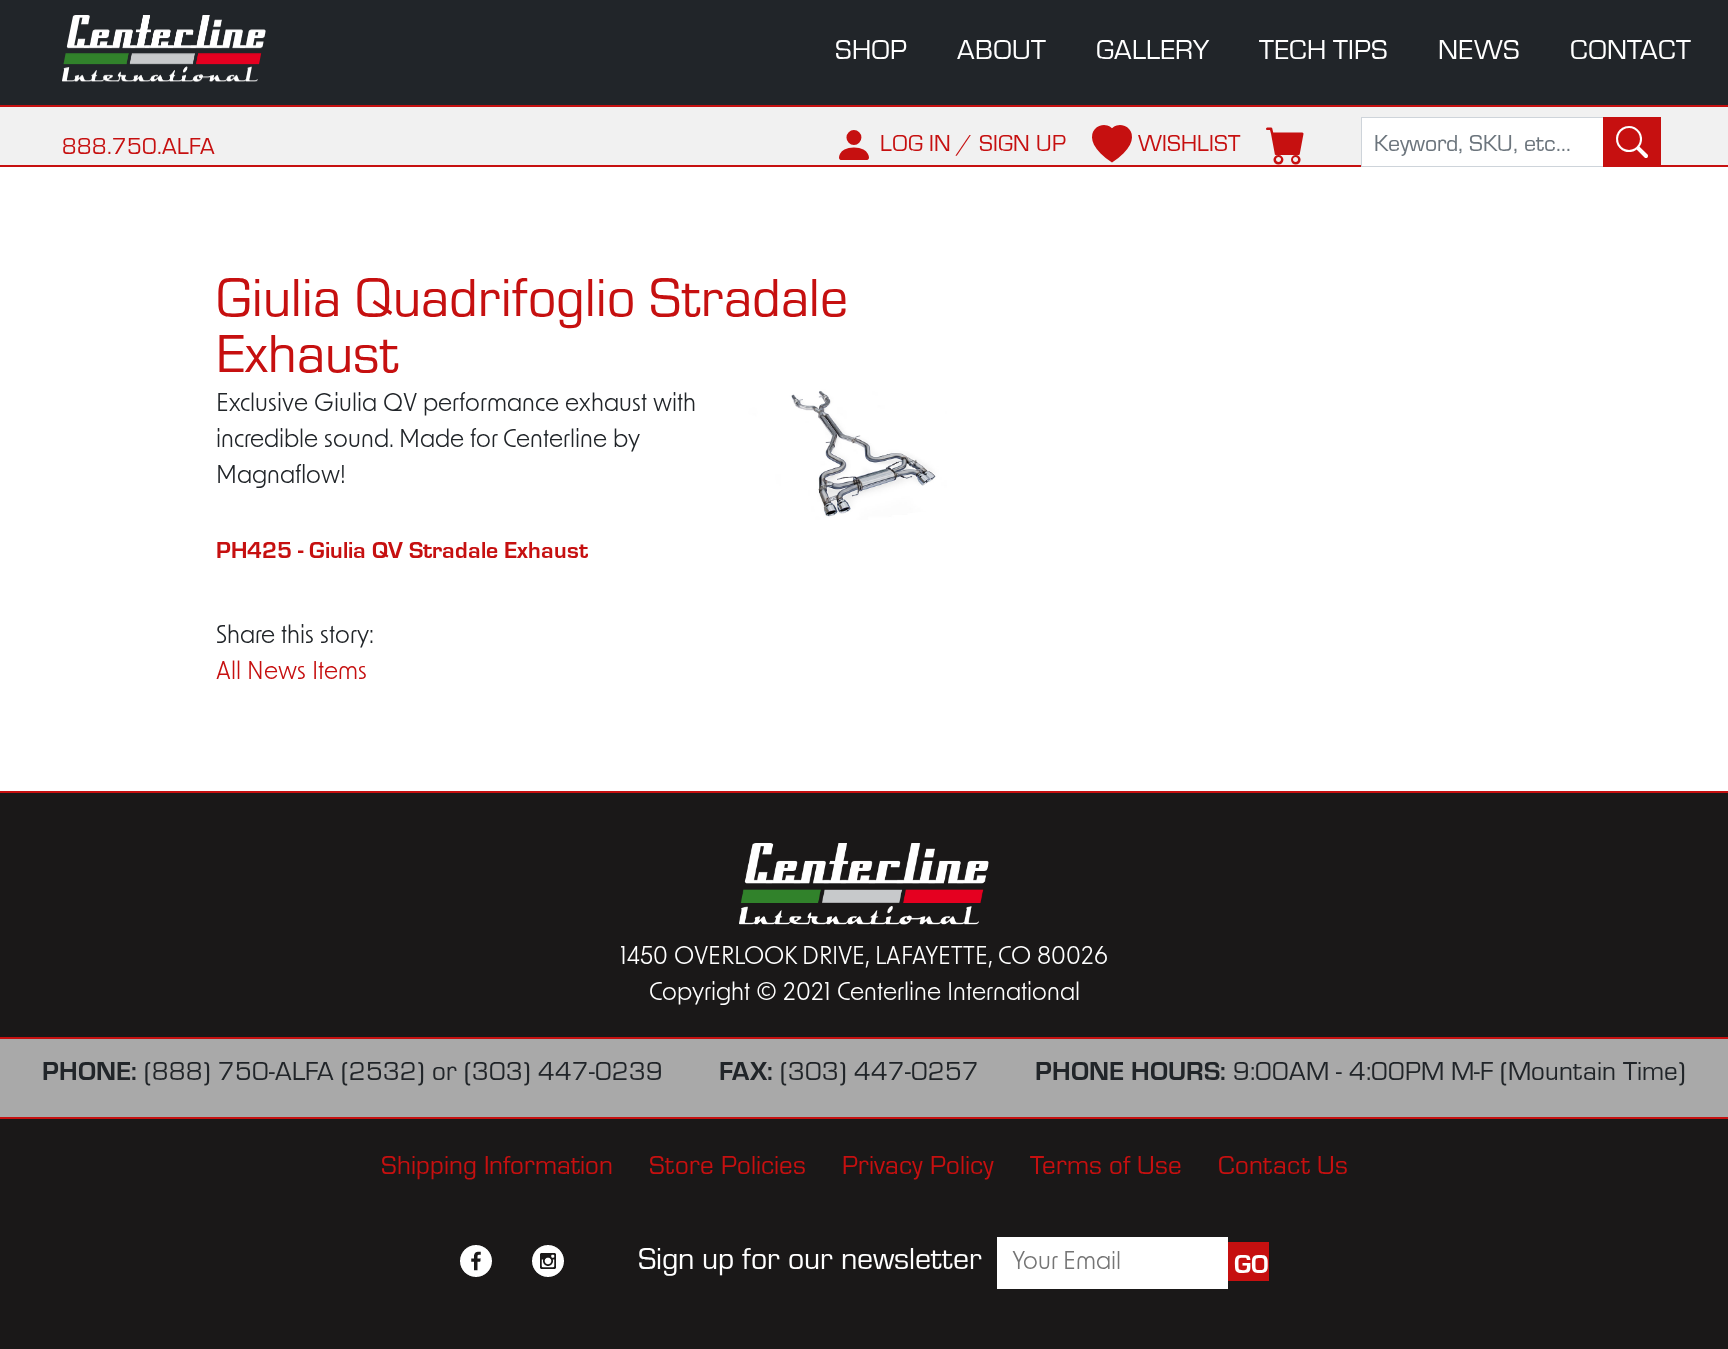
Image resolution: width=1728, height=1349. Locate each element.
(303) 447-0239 (563, 1070)
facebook (476, 1261)
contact (1630, 48)
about (1001, 48)
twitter (512, 1261)
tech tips (1323, 48)
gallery (1152, 48)
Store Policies (727, 1164)
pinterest (584, 1261)
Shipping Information (497, 1164)
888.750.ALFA (138, 145)
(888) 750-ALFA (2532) (284, 1070)
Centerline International (178, 48)
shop (871, 48)
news (1479, 48)
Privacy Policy (918, 1164)
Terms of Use (1106, 1164)
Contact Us (1283, 1164)
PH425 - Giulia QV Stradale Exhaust (402, 548)
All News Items (291, 673)
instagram (548, 1261)
